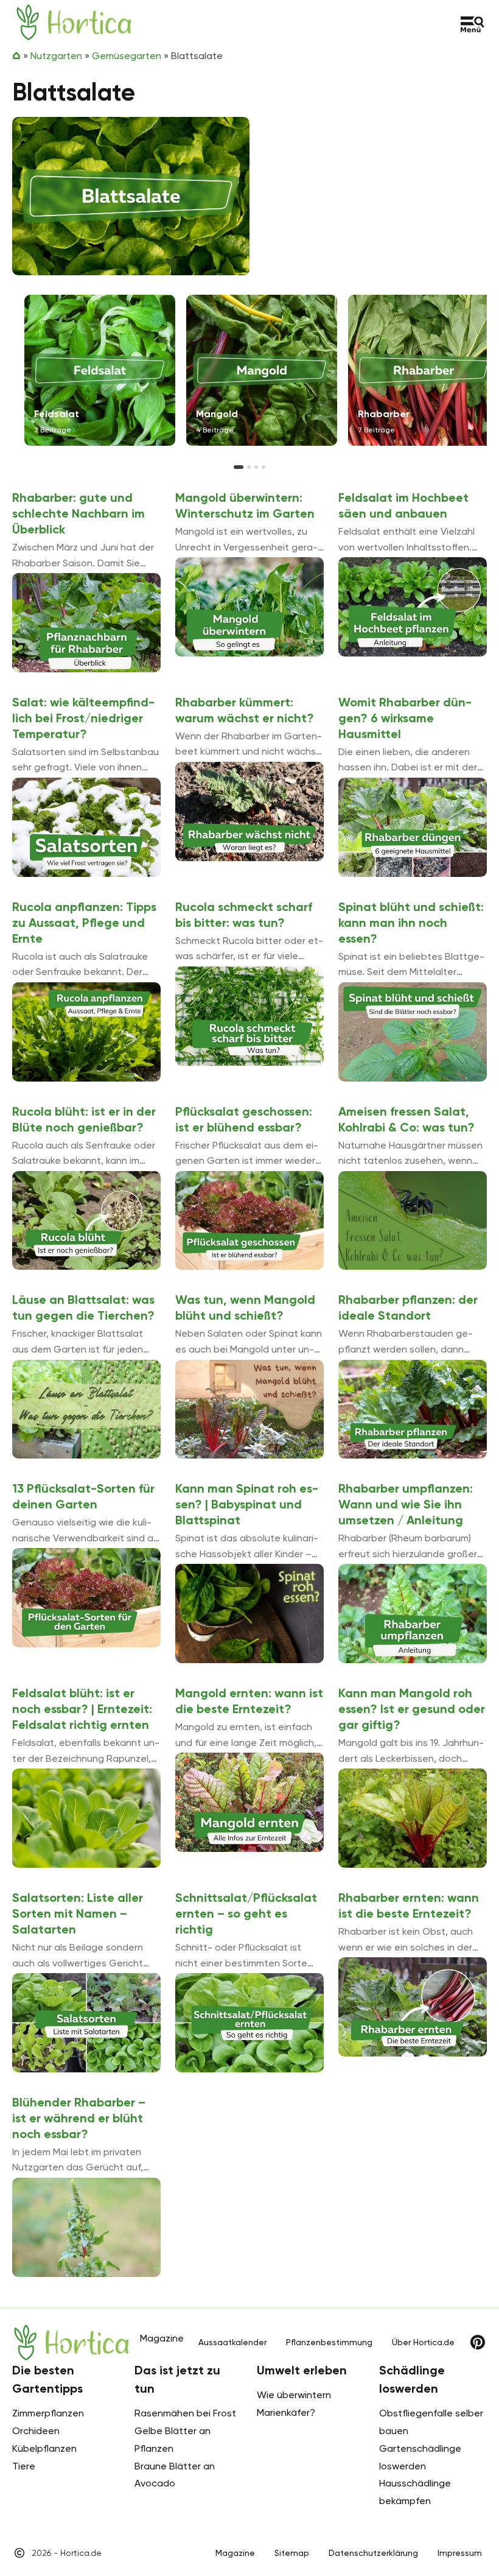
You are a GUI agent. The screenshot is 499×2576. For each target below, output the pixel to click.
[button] (239, 467)
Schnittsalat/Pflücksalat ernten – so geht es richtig (246, 1913)
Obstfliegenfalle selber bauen (431, 2422)
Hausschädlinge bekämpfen (415, 2492)
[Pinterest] (478, 2342)
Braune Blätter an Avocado (175, 2475)
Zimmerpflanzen (48, 2413)
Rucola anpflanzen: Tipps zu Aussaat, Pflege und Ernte (84, 923)
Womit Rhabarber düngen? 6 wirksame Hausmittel (405, 718)
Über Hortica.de (423, 2342)
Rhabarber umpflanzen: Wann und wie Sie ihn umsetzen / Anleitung (406, 1504)
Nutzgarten (56, 56)
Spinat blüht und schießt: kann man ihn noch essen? (411, 923)
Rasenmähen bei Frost (185, 2413)
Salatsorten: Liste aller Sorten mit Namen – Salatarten (78, 1913)
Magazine (235, 2553)
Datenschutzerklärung (373, 2553)
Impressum (460, 2553)
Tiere (24, 2466)
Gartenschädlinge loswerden (420, 2457)
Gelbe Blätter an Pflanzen (173, 2440)
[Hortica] (74, 22)
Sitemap (292, 2553)
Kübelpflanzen (44, 2448)
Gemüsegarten (127, 56)
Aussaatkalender (232, 2342)
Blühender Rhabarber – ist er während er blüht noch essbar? (79, 2118)
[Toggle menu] (473, 24)
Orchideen (36, 2431)
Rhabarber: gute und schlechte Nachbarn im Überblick (79, 513)
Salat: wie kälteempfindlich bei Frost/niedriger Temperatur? (83, 718)
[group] (100, 370)
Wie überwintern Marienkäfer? (294, 2404)
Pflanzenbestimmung (329, 2342)
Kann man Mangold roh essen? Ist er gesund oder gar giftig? (412, 1709)
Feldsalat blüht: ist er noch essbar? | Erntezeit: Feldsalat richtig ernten (82, 1709)
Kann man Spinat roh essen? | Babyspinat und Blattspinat (247, 1504)
